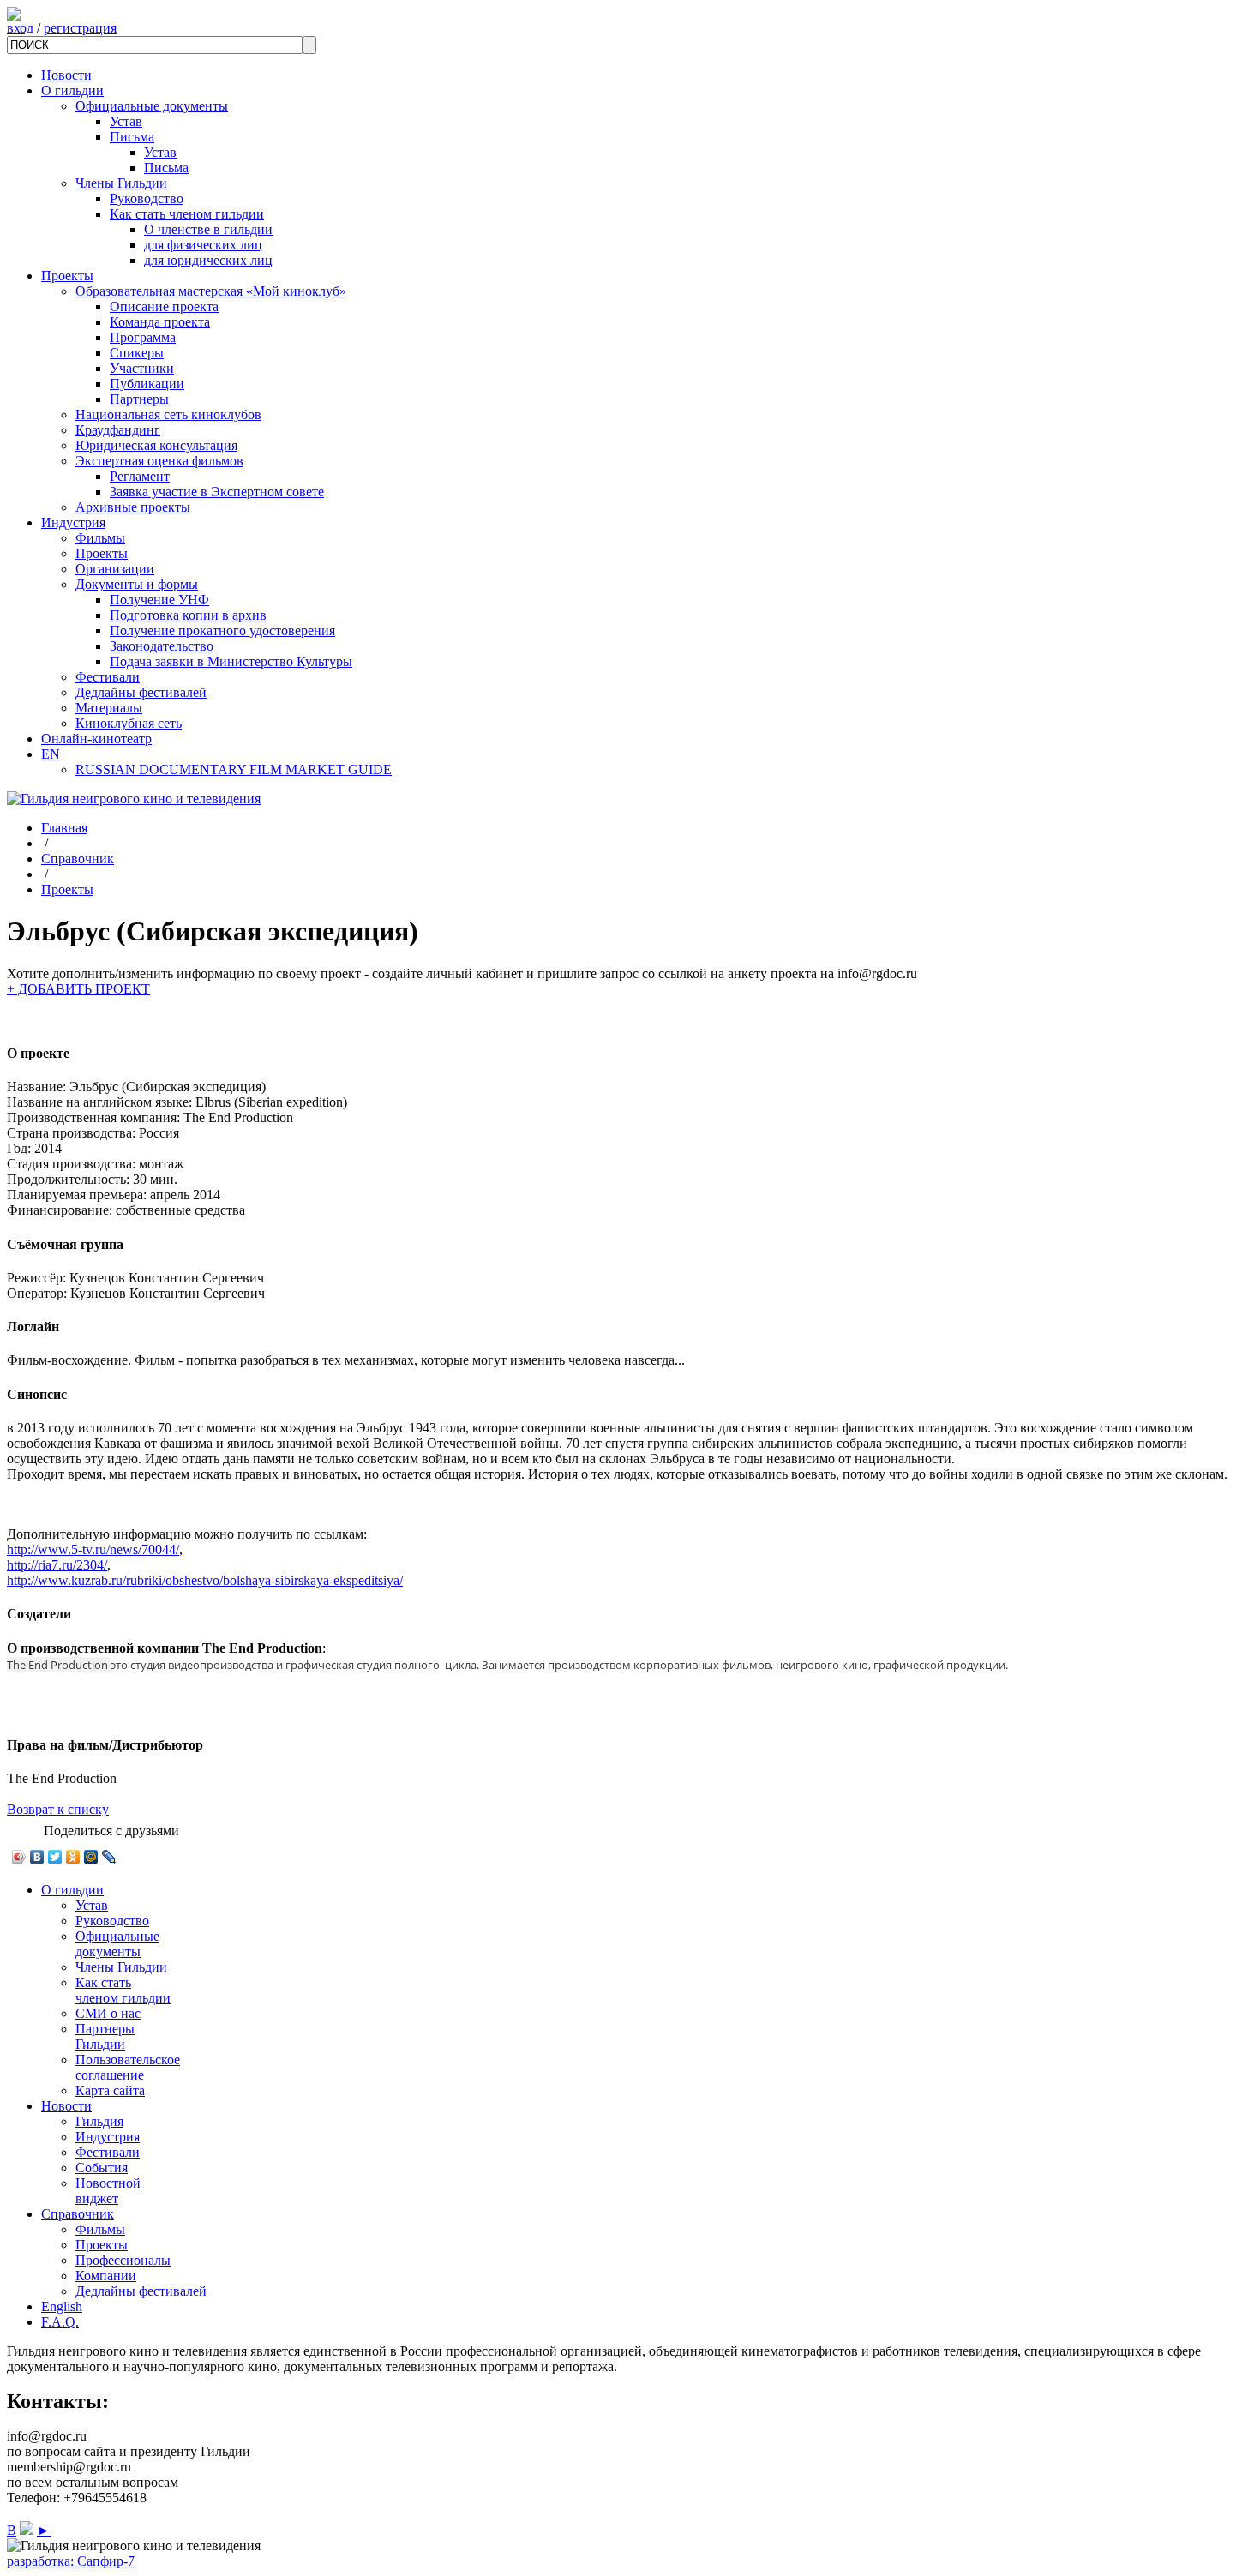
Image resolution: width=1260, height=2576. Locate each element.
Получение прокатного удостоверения (222, 630)
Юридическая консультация (156, 445)
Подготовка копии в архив (188, 615)
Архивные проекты (133, 507)
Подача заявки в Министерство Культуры (231, 661)
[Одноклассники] (73, 1857)
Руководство (147, 198)
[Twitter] (55, 1857)
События (102, 2168)
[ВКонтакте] (37, 1857)
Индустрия (73, 522)
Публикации (147, 384)
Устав (126, 121)
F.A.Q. (60, 2322)
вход (20, 28)
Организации (115, 569)
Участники (142, 368)
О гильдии (72, 90)
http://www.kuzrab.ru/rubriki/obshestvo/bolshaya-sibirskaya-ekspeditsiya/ (205, 1580)
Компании (106, 2276)
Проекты (67, 276)
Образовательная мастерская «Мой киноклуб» (211, 291)
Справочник (78, 859)
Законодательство (162, 646)
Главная (64, 828)
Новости (66, 75)
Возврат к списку (58, 1809)
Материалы (109, 708)
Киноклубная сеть (129, 723)
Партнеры (139, 399)
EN (51, 754)
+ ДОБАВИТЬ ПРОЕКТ (78, 989)
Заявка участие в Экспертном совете (217, 492)
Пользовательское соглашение (128, 2067)
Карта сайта (110, 2090)
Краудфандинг (118, 430)
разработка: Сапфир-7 (71, 2561)
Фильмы (100, 538)
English (62, 2306)
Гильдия (99, 2121)
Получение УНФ (159, 600)
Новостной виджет (108, 2191)
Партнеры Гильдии (105, 2036)
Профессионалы (123, 2260)
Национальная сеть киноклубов (168, 414)
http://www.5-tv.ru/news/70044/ (93, 1549)
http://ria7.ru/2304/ (57, 1565)
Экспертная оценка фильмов (159, 461)
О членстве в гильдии (208, 229)
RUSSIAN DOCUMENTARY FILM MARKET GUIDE (234, 769)
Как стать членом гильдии (187, 214)
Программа (143, 337)
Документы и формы (137, 584)
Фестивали (108, 677)
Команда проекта (160, 322)
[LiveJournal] (109, 1857)
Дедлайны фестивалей (141, 692)
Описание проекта (164, 306)
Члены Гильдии (121, 183)
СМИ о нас (108, 2013)
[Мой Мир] (91, 1857)
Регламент (140, 476)
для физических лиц (203, 245)
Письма (132, 137)
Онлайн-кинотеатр (96, 739)
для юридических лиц (208, 260)
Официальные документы (152, 106)
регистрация (80, 28)
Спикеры (137, 353)
